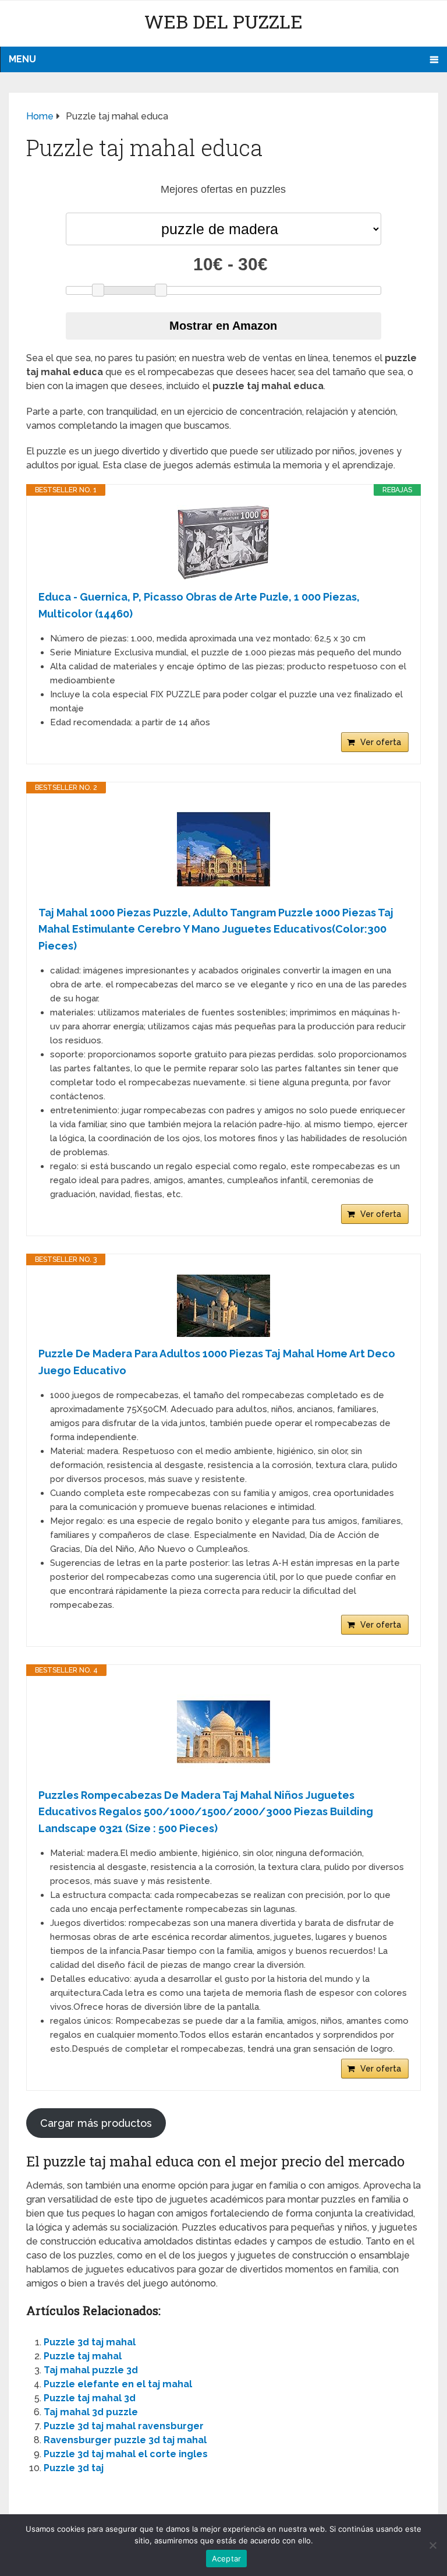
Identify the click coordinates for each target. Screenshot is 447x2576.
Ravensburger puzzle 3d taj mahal (125, 2440)
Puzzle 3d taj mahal (90, 2342)
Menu (22, 59)
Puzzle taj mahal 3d (90, 2398)
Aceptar (227, 2559)
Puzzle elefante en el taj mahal (118, 2384)
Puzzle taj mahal (83, 2356)
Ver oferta (381, 742)
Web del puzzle (223, 21)
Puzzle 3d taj (74, 2468)
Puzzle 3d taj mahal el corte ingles (126, 2454)
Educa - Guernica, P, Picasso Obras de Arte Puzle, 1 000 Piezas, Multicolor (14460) (199, 605)
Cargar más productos (96, 2123)
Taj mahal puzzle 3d (91, 2370)
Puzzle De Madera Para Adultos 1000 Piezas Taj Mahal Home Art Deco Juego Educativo (217, 1362)
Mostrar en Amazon (223, 326)
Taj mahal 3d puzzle (91, 2412)
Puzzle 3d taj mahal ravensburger (124, 2426)
